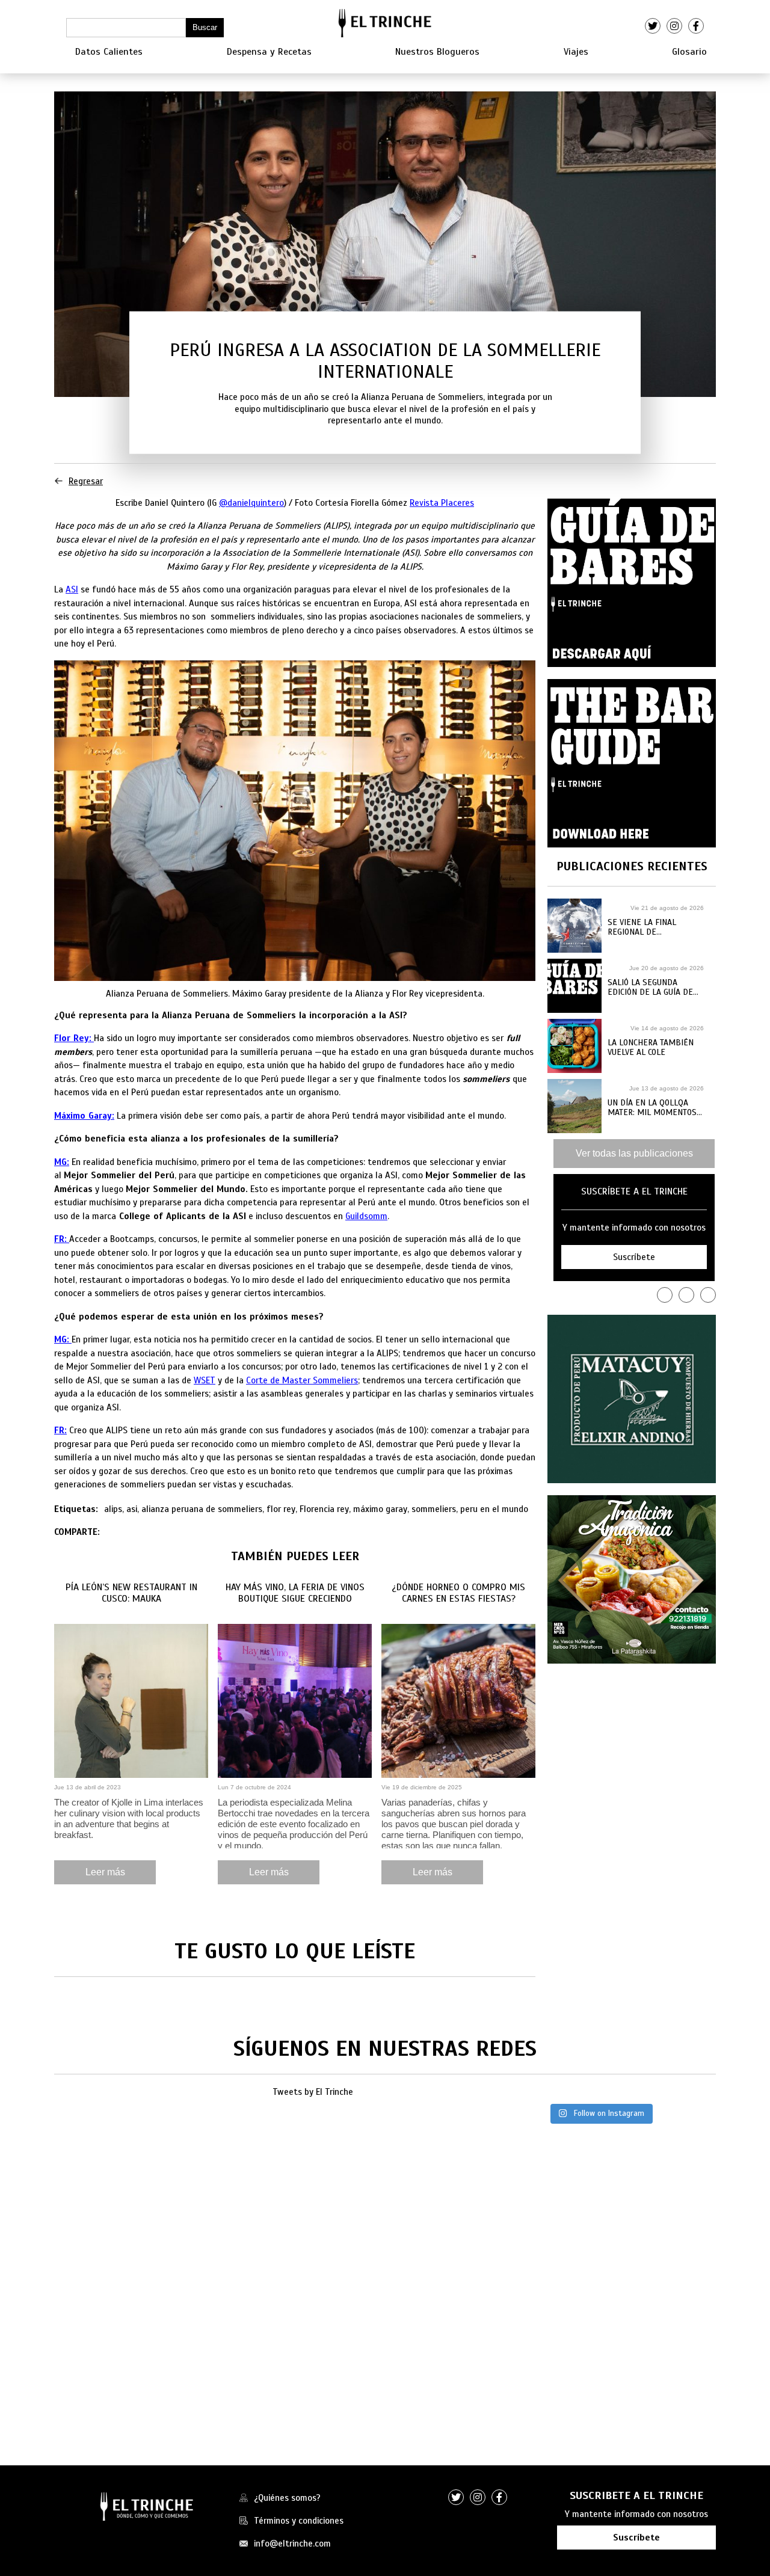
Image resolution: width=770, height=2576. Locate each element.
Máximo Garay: (84, 1116)
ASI (72, 589)
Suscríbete (636, 2538)
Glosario (689, 52)
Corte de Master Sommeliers (302, 1380)
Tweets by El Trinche (313, 2092)
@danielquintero (251, 503)
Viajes (576, 52)
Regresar (86, 481)
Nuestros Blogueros (437, 52)
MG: (62, 1162)
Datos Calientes (109, 52)
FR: (60, 1430)
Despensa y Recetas (269, 52)
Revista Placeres (442, 503)
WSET (205, 1380)
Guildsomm (366, 1216)
